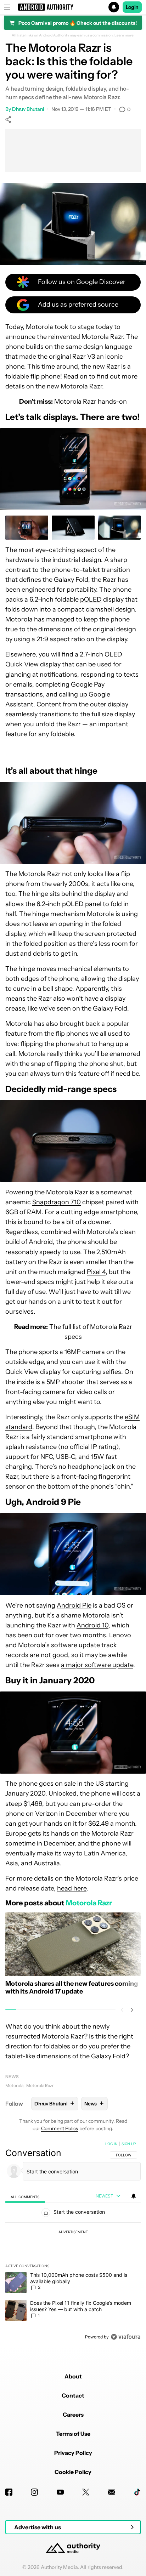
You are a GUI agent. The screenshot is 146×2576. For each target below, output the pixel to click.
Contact (73, 2395)
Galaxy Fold (71, 580)
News (12, 2077)
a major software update (97, 1665)
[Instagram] (34, 2492)
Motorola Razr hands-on (91, 402)
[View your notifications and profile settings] (134, 2196)
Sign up (129, 2144)
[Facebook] (9, 2492)
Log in (111, 2144)
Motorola (14, 2085)
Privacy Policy (73, 2453)
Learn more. (125, 35)
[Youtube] (60, 2492)
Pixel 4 (96, 1272)
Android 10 (92, 1625)
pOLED (91, 599)
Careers (73, 2415)
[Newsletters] (112, 2492)
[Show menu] (7, 7)
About (73, 2376)
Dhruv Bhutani (28, 109)
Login (132, 7)
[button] (73, 7)
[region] (73, 2242)
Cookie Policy (73, 2472)
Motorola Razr (102, 337)
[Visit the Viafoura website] (126, 2337)
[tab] (25, 2196)
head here (72, 1888)
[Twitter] (86, 2492)
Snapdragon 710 (57, 1202)
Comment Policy (60, 2128)
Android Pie (74, 1605)
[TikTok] (137, 2492)
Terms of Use (73, 2434)
